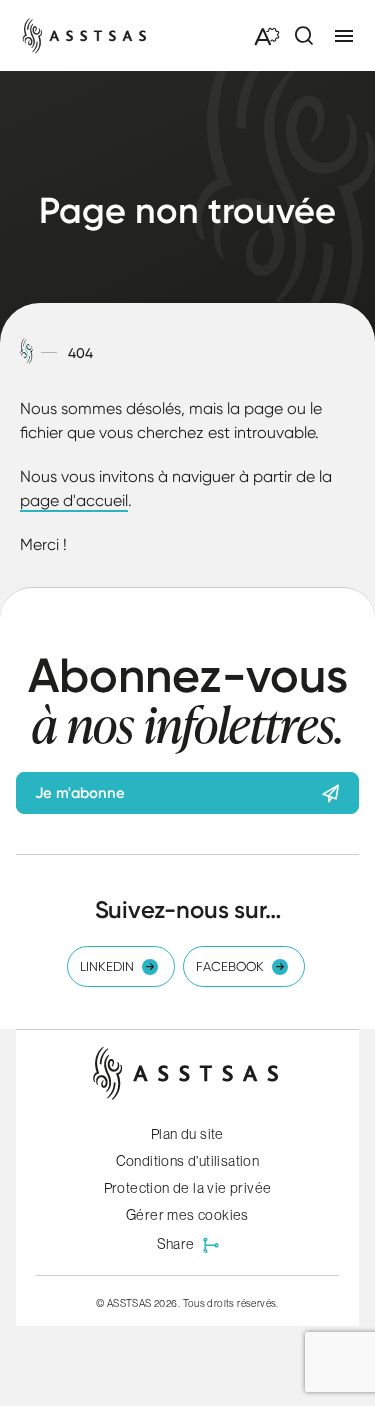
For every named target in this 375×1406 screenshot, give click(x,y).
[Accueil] (26, 352)
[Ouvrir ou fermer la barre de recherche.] (303, 36)
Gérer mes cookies (187, 1215)
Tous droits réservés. (231, 1303)
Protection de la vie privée (188, 1188)
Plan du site (187, 1134)
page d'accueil (74, 500)
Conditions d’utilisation (188, 1161)
